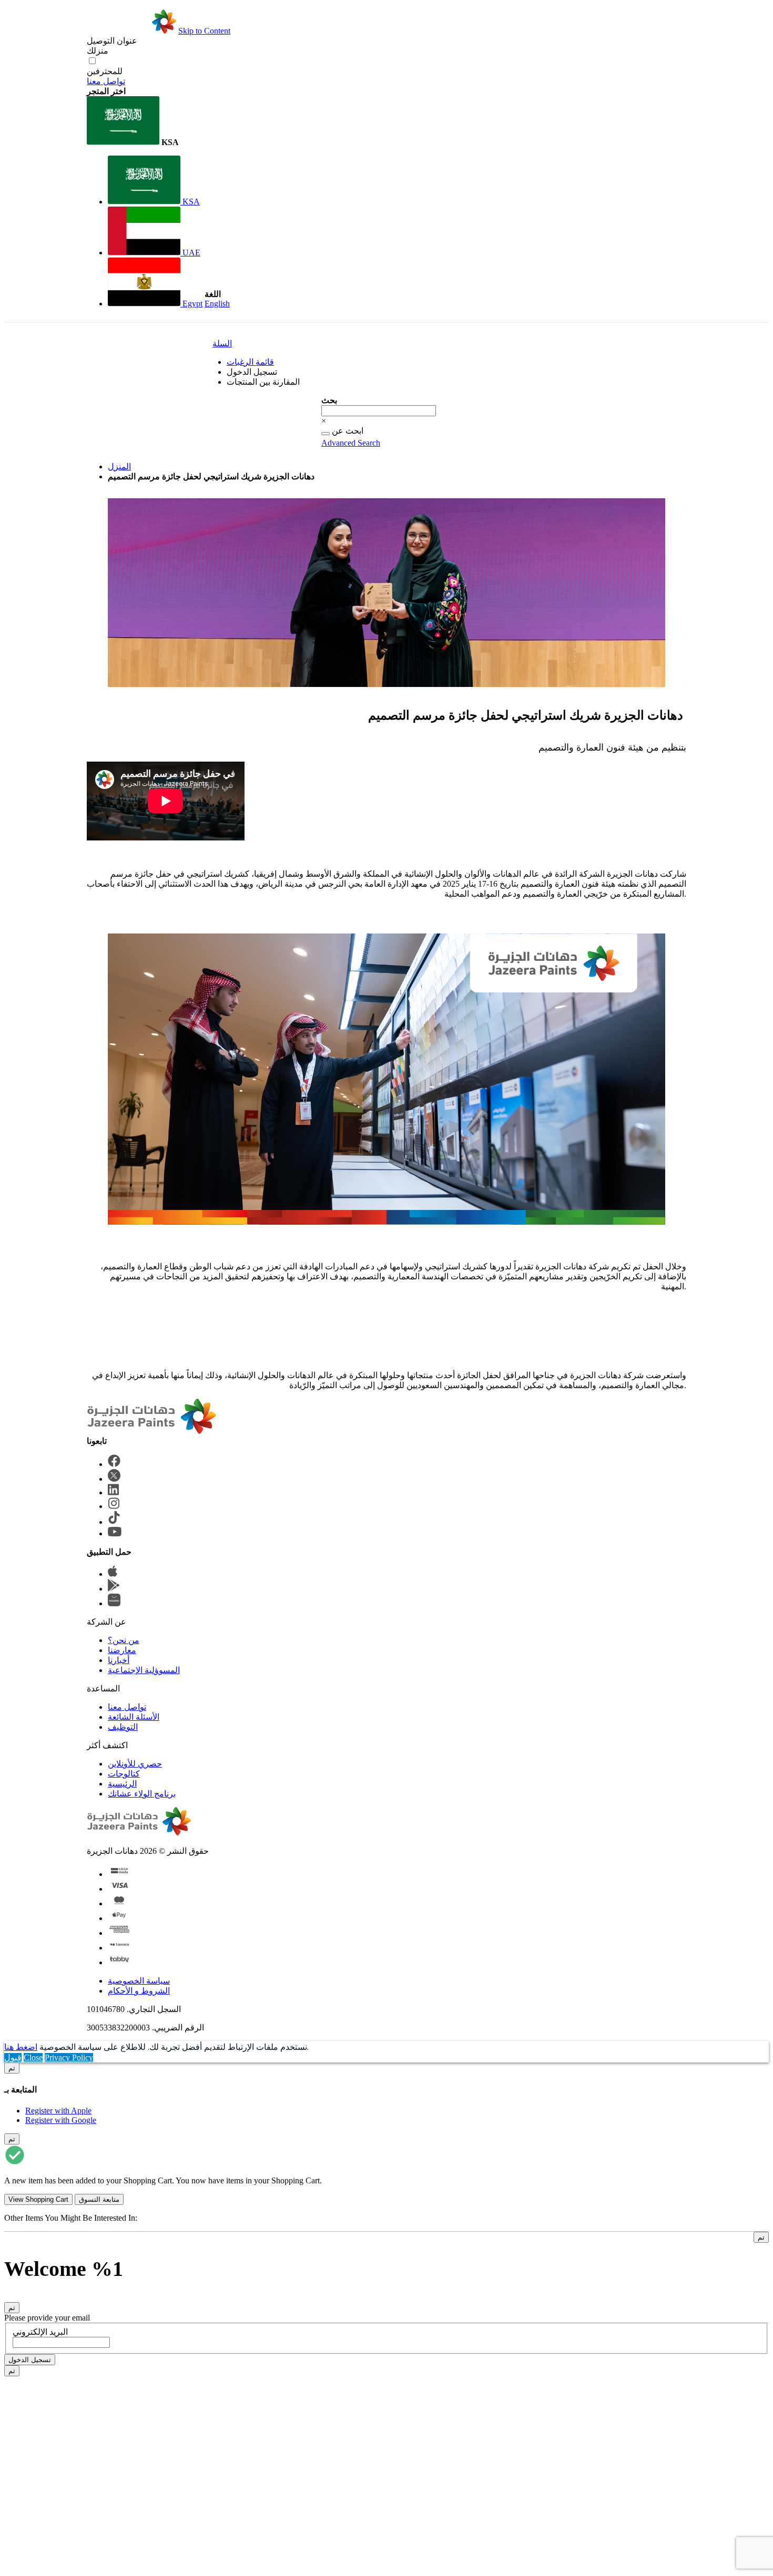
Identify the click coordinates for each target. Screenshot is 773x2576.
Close (33, 2057)
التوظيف (123, 1727)
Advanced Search (351, 443)
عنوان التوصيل (112, 41)
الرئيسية (122, 1784)
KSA (190, 202)
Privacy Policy (69, 2057)
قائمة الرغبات (250, 362)
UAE (190, 253)
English (217, 304)
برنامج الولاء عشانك (142, 1794)
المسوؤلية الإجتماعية (144, 1670)
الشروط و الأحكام (139, 1991)
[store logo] (131, 31)
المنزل (119, 466)
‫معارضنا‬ (122, 1650)
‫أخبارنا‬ (119, 1660)
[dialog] (387, 2094)
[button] (145, 122)
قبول (13, 2057)
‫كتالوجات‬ (124, 1774)
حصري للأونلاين (135, 1764)
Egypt (191, 304)
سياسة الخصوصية (139, 1981)
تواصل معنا (106, 81)
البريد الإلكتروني (40, 2332)
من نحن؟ (124, 1640)
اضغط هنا (21, 2047)
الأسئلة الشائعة (134, 1717)
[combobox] (379, 411)
